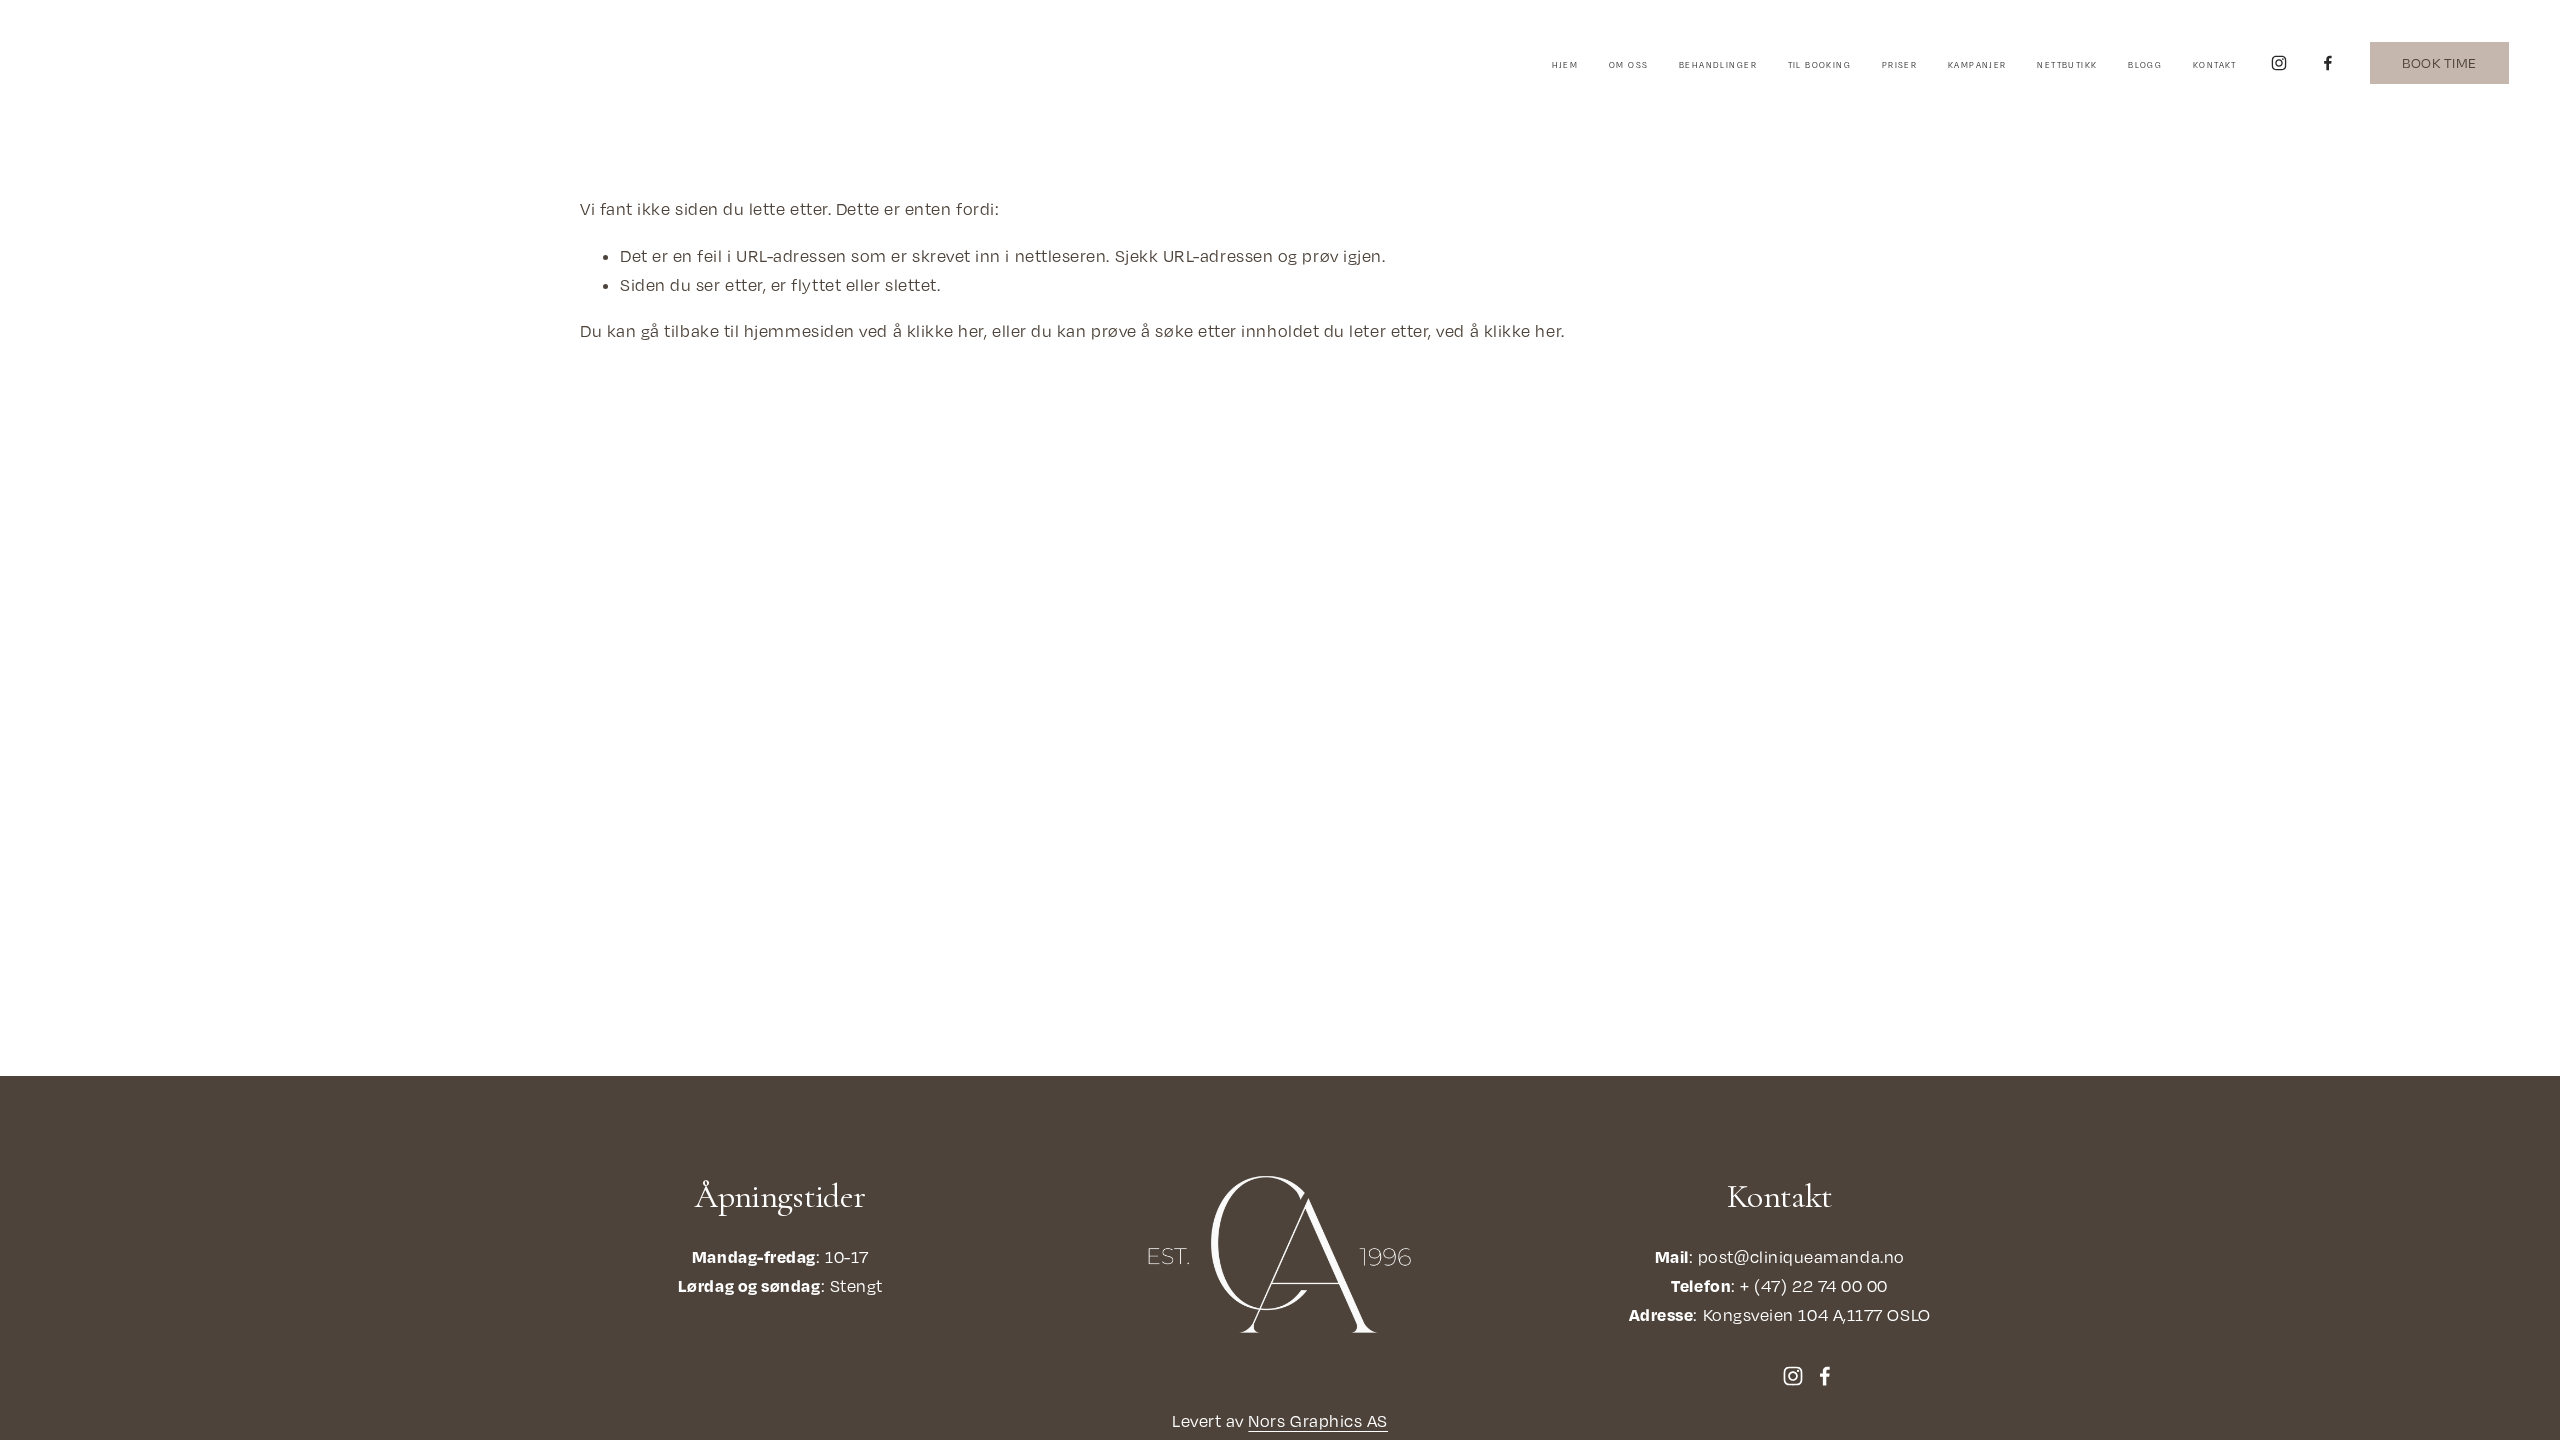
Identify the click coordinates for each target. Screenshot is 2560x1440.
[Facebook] (2328, 63)
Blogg (2145, 65)
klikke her (945, 331)
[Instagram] (2279, 63)
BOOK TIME (2439, 62)
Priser (1899, 65)
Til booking (1819, 65)
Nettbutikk (2067, 65)
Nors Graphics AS (1318, 1421)
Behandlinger (1718, 65)
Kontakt (2215, 65)
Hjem (1565, 65)
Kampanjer (1977, 65)
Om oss (1628, 65)
